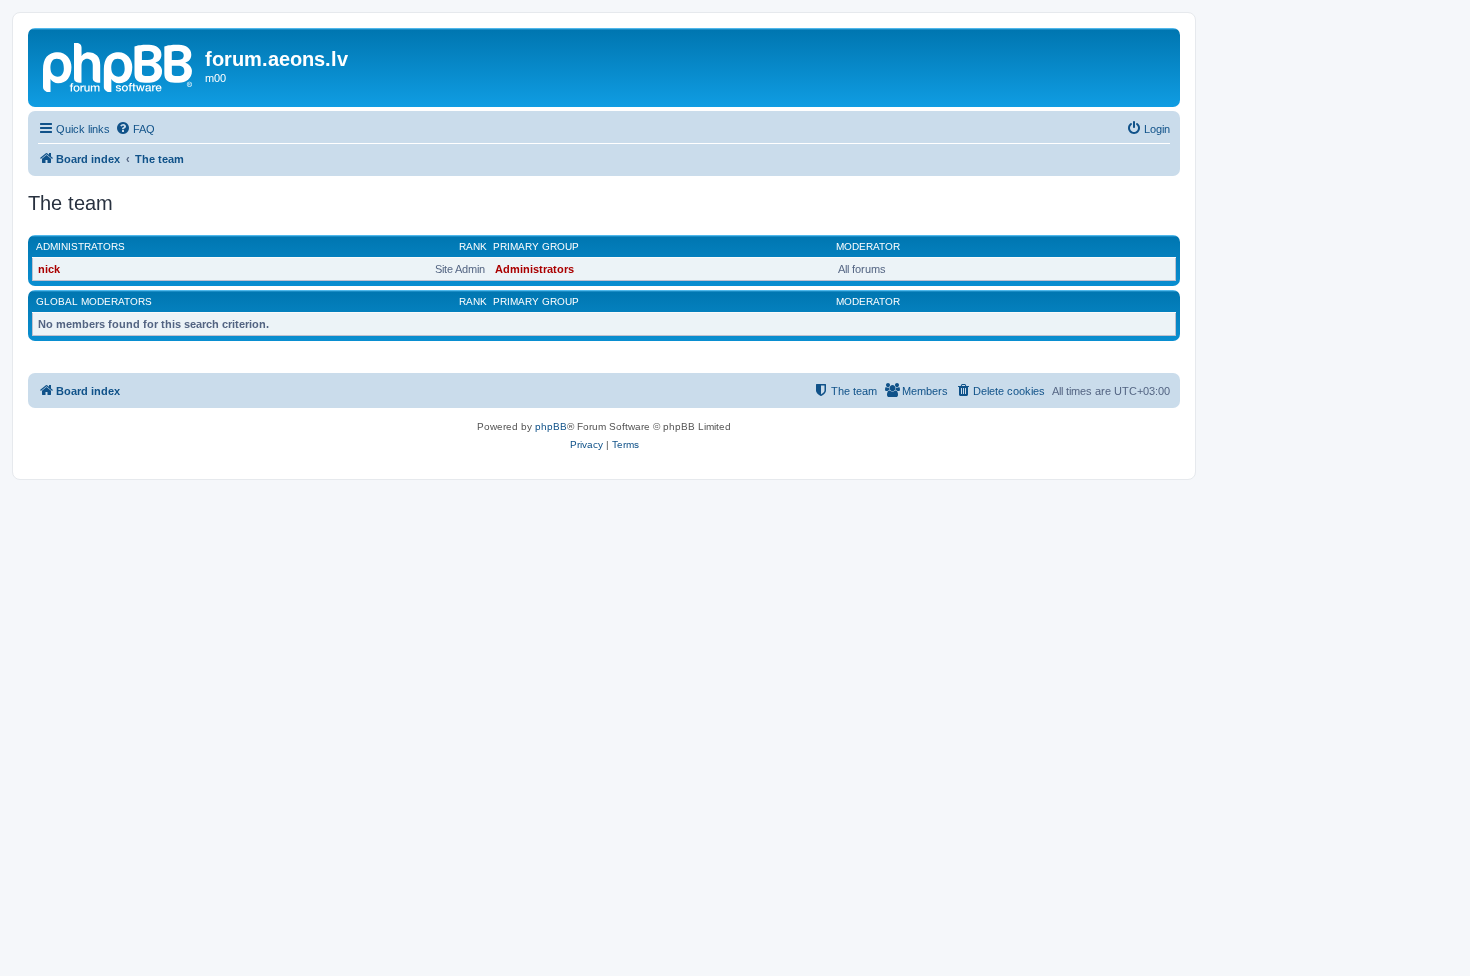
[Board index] (119, 65)
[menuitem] (135, 129)
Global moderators (94, 301)
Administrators (80, 246)
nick (49, 269)
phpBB (551, 426)
